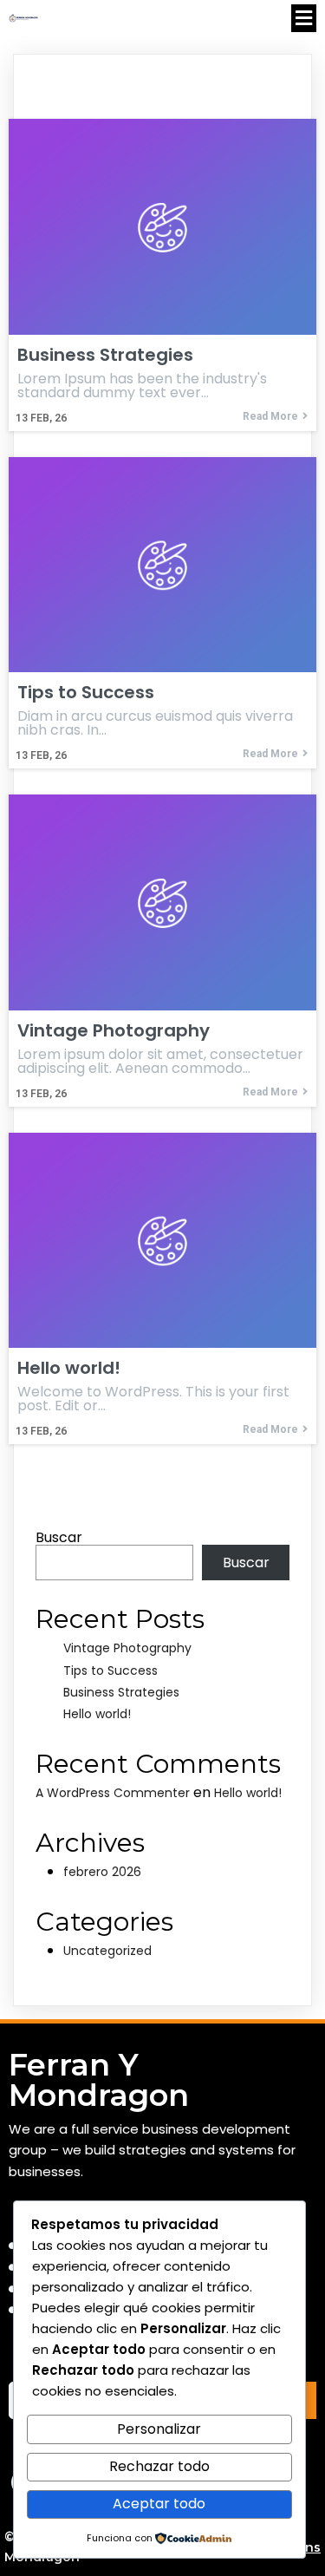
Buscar (59, 1537)
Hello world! (97, 1714)
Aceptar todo (159, 2504)
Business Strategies (121, 1692)
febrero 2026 (102, 1872)
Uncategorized (107, 1951)
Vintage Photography (127, 1648)
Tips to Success (110, 1670)
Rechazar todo (159, 2466)
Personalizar (159, 2429)
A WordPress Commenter (113, 1793)
